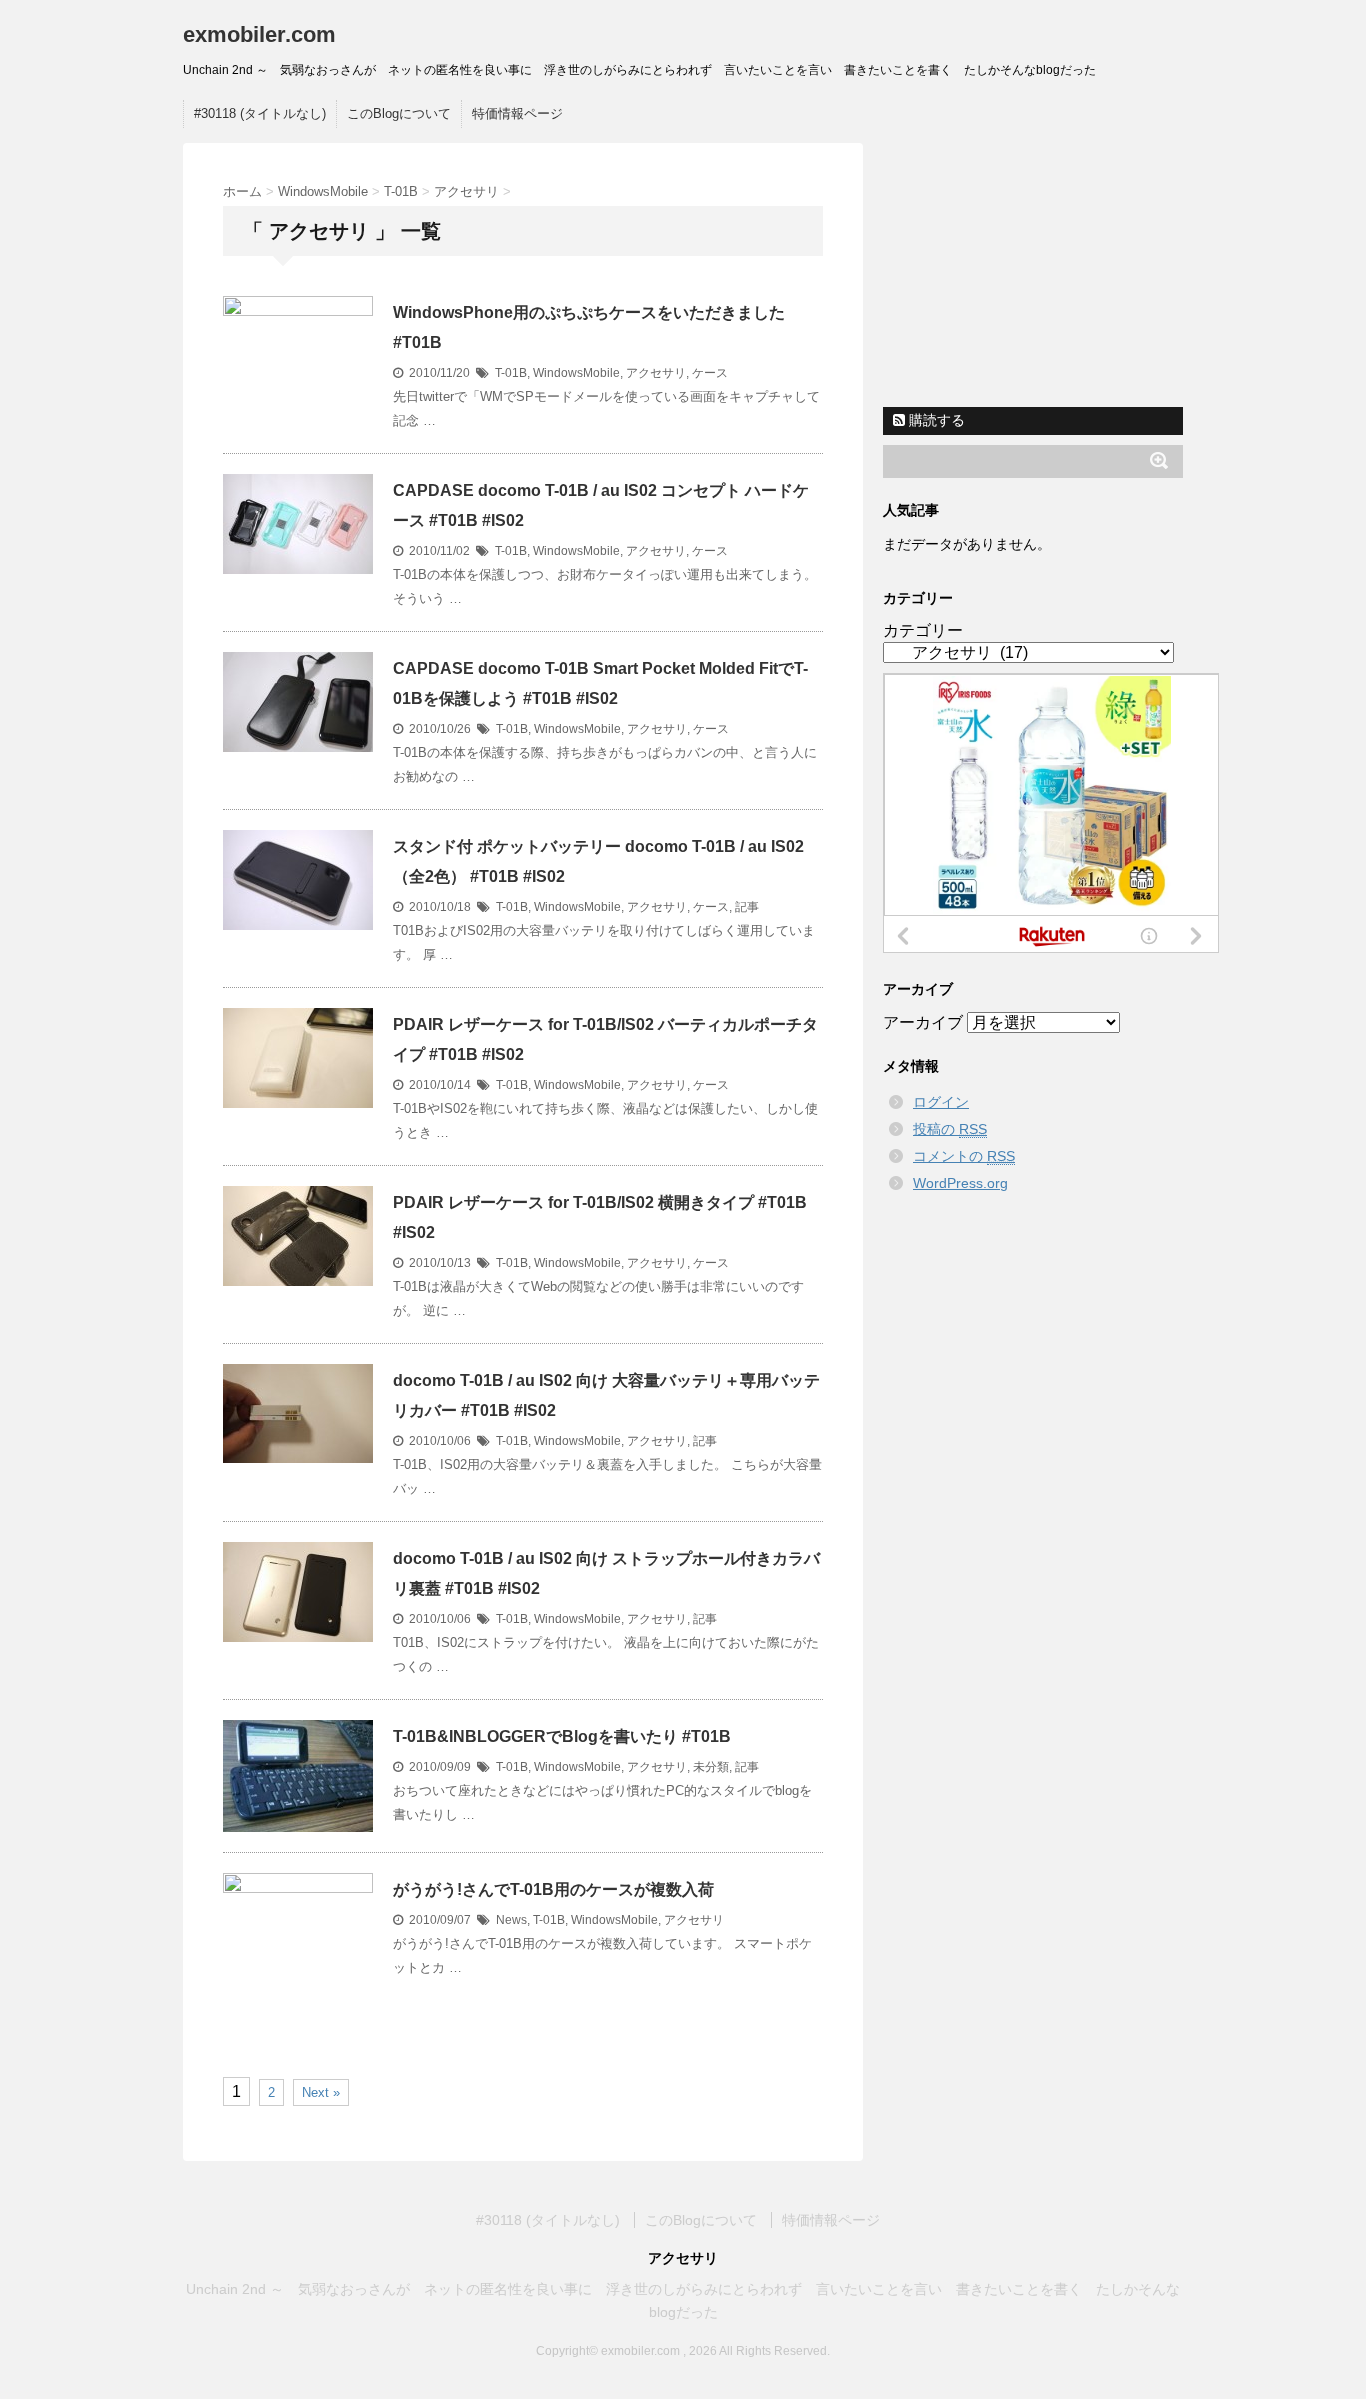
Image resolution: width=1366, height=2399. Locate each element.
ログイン (941, 1102)
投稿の (950, 1129)
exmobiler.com (259, 34)
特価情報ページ (517, 113)
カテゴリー (923, 630)
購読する (935, 420)
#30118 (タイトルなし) (260, 113)
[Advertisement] (1038, 268)
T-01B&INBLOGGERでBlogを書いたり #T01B (562, 1736)
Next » (321, 2092)
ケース (710, 373)
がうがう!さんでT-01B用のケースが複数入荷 (553, 1889)
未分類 (711, 1767)
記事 (747, 907)
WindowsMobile (576, 373)
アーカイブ (923, 1022)
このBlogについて (399, 113)
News (511, 1920)
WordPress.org (960, 1183)
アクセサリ (656, 373)
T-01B (511, 373)
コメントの (964, 1156)
